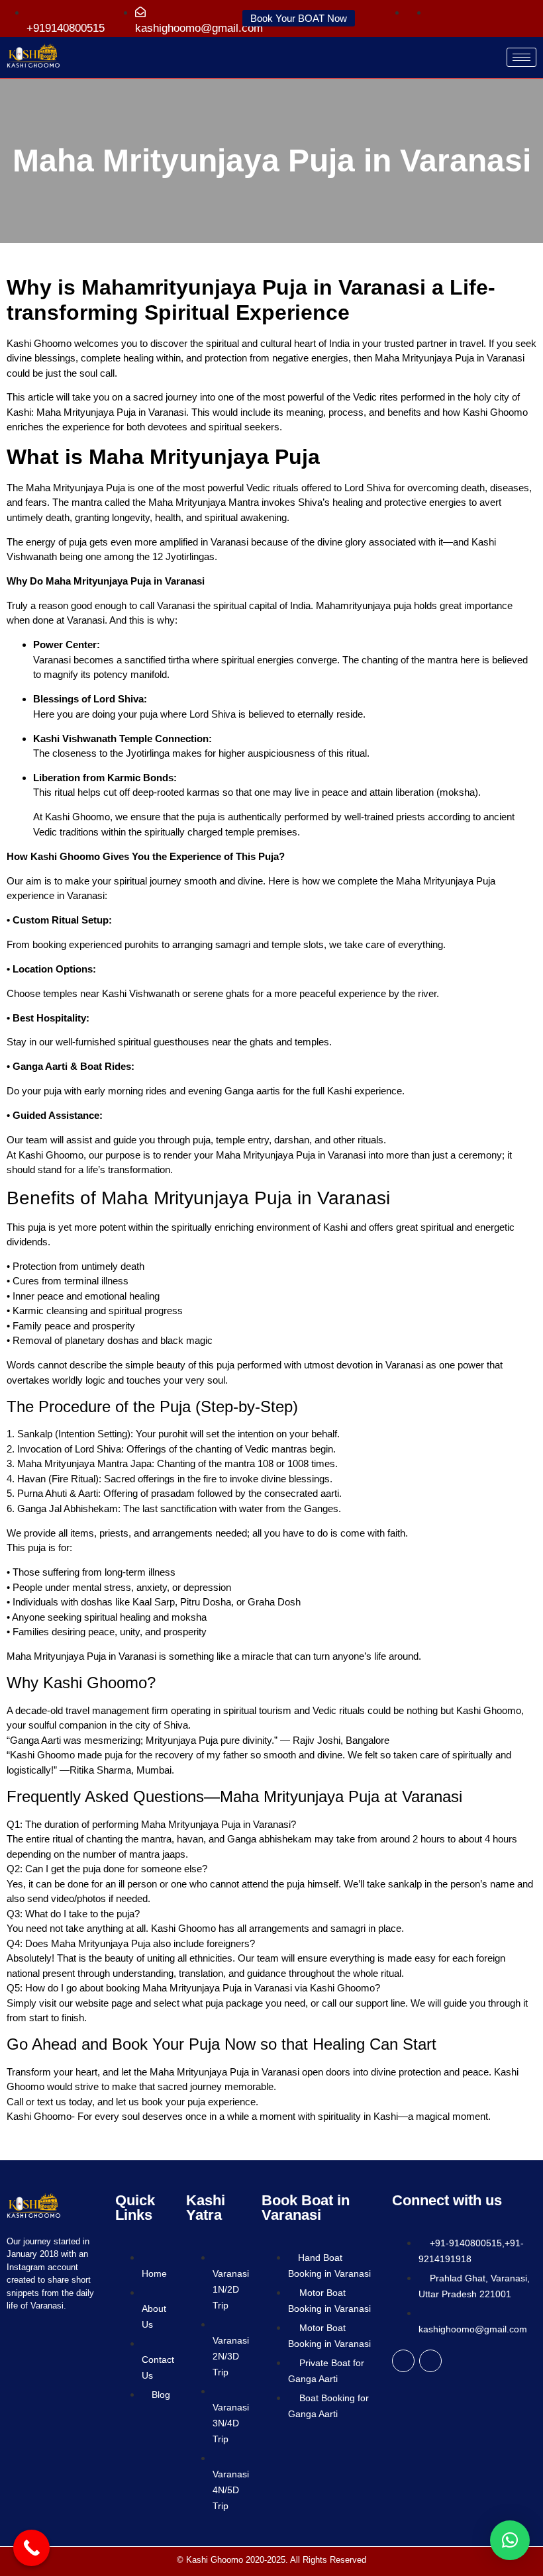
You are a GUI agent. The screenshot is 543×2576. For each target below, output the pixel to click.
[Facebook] (403, 2361)
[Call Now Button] (31, 2548)
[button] (510, 2540)
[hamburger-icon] (521, 57)
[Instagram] (430, 2361)
